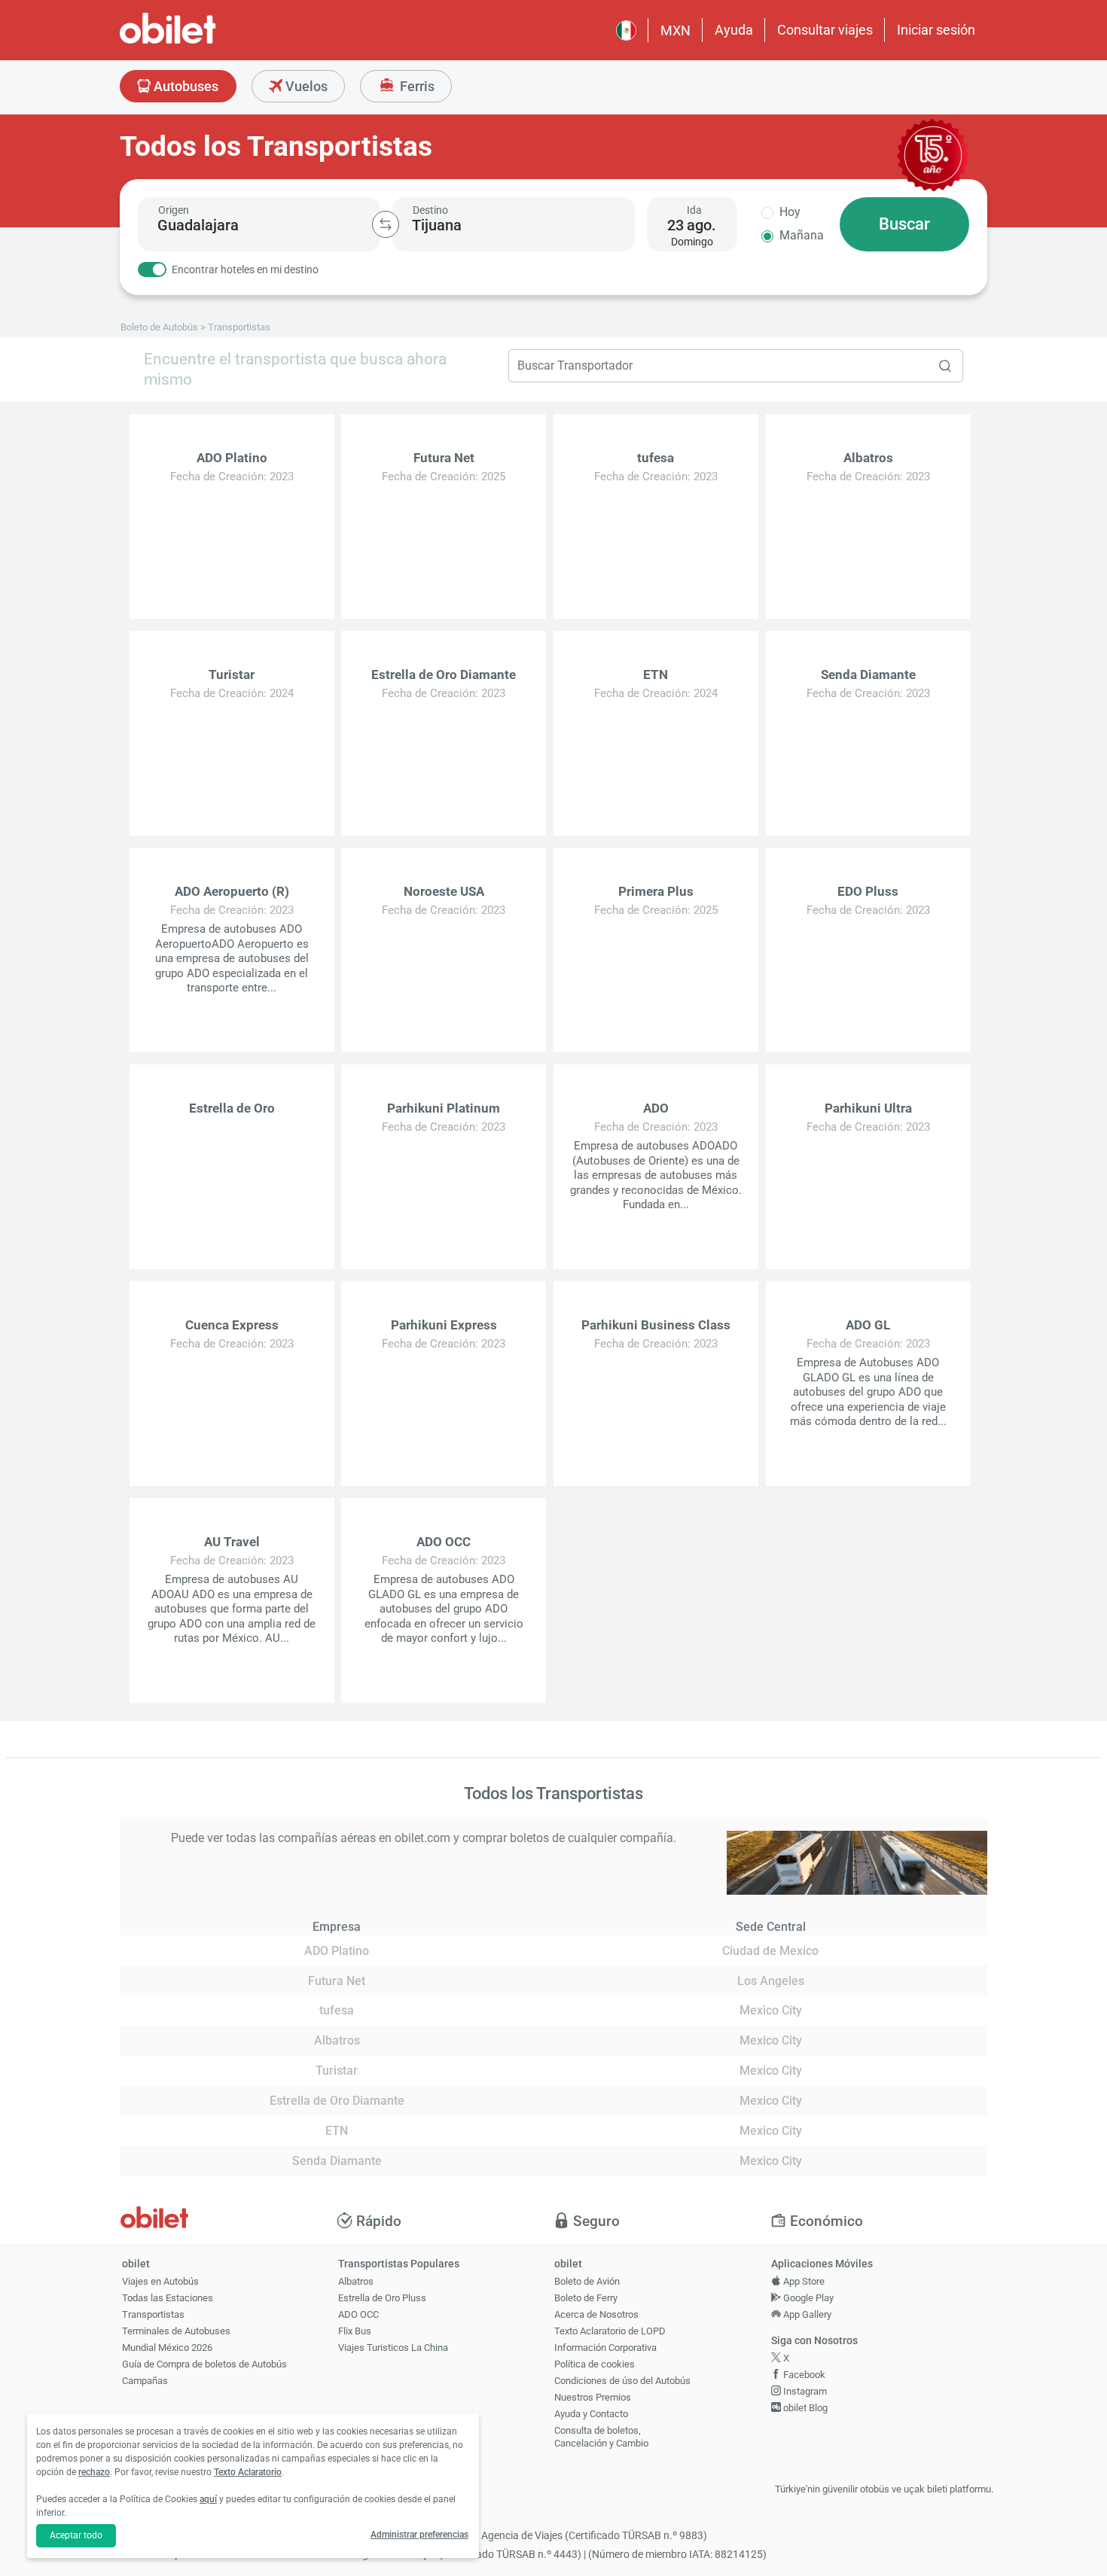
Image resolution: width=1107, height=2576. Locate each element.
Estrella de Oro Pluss (382, 2298)
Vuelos (305, 86)
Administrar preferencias (419, 2535)
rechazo (94, 2472)
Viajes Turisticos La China (393, 2348)
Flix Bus (355, 2331)
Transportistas (153, 2314)
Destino (430, 210)
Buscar (904, 224)
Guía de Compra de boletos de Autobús (204, 2364)
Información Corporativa (605, 2348)
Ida (694, 210)
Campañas (145, 2381)
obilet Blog (804, 2408)
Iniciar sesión (936, 30)
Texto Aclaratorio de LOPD (610, 2331)
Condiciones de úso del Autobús (622, 2381)
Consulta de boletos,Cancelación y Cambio (601, 2437)
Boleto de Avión (587, 2281)
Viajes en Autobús (160, 2281)
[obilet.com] (204, 42)
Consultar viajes (825, 30)
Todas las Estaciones (168, 2298)
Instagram (804, 2391)
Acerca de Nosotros (596, 2314)
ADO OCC (358, 2314)
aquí (208, 2499)
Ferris (416, 86)
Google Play (807, 2298)
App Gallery (806, 2314)
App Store (803, 2281)
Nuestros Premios (593, 2397)
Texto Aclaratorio (248, 2472)
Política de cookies (595, 2364)
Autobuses (184, 86)
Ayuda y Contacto (591, 2414)
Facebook (803, 2375)
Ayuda (734, 30)
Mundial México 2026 (167, 2348)
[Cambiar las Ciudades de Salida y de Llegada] (386, 224)
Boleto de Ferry (586, 2298)
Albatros (356, 2281)
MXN (675, 30)
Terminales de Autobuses (176, 2331)
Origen (174, 210)
